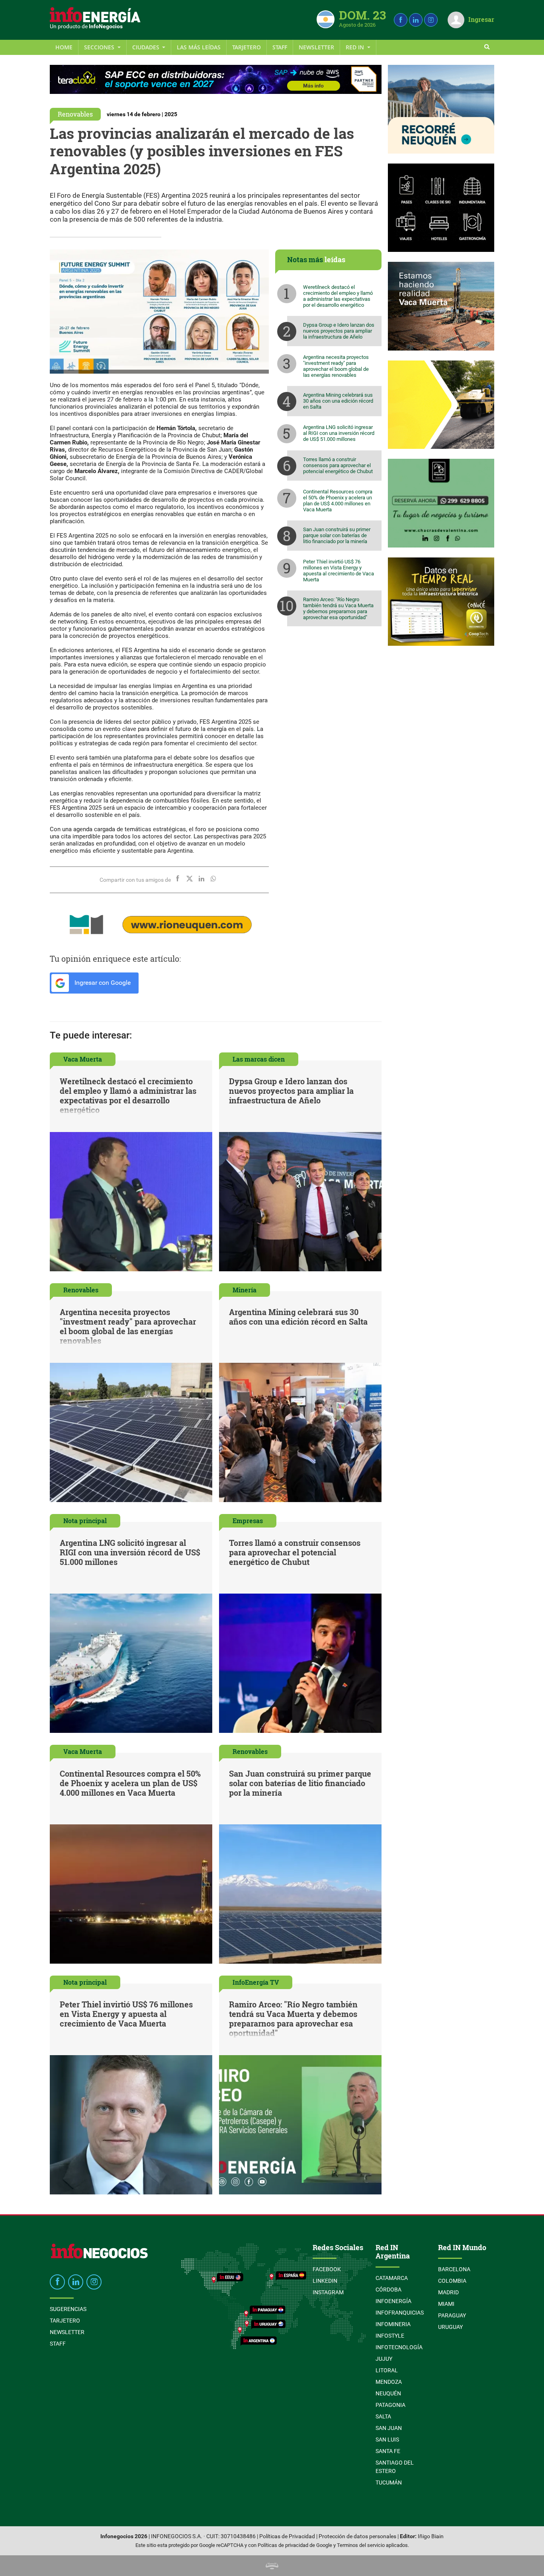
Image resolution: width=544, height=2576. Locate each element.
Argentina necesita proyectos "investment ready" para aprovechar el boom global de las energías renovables (336, 366)
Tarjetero (247, 47)
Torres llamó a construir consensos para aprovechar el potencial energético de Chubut (338, 465)
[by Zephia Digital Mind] (272, 2565)
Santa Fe (388, 2451)
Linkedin (325, 2281)
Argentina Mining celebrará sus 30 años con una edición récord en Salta (338, 401)
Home (64, 47)
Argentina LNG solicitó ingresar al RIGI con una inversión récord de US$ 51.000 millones (339, 433)
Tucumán (389, 2482)
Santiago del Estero (395, 2467)
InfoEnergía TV (256, 1982)
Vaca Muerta (83, 1059)
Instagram (328, 2292)
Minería (245, 1290)
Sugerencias (68, 2309)
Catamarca (392, 2278)
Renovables (75, 114)
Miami (446, 2304)
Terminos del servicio (361, 2545)
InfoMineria (393, 2324)
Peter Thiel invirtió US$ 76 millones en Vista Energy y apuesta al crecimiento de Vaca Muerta (339, 571)
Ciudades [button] (147, 47)
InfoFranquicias (400, 2313)
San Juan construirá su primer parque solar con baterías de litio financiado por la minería (337, 535)
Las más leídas (199, 47)
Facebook (327, 2269)
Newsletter (316, 47)
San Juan (389, 2428)
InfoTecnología (399, 2347)
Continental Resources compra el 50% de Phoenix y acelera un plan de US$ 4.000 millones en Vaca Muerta (338, 501)
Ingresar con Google (102, 983)
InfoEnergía (393, 2301)
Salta (383, 2416)
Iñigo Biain (431, 2536)
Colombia (452, 2281)
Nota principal (85, 1521)
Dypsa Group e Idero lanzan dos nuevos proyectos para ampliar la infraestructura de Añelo (339, 331)
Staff (280, 47)
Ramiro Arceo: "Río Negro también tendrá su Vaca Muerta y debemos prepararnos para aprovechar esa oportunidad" (338, 608)
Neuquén (388, 2393)
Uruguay (450, 2327)
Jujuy (384, 2359)
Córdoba (388, 2290)
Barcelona (454, 2269)
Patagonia (390, 2405)
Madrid (448, 2292)
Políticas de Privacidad (287, 2536)
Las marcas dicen (259, 1059)
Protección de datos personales (357, 2536)
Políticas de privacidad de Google (295, 2545)
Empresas (248, 1521)
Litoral (387, 2370)
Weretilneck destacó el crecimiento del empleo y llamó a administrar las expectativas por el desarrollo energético (338, 296)
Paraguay (452, 2315)
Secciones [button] (100, 47)
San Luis (387, 2440)
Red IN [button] (356, 47)
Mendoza (389, 2382)
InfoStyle (390, 2336)
